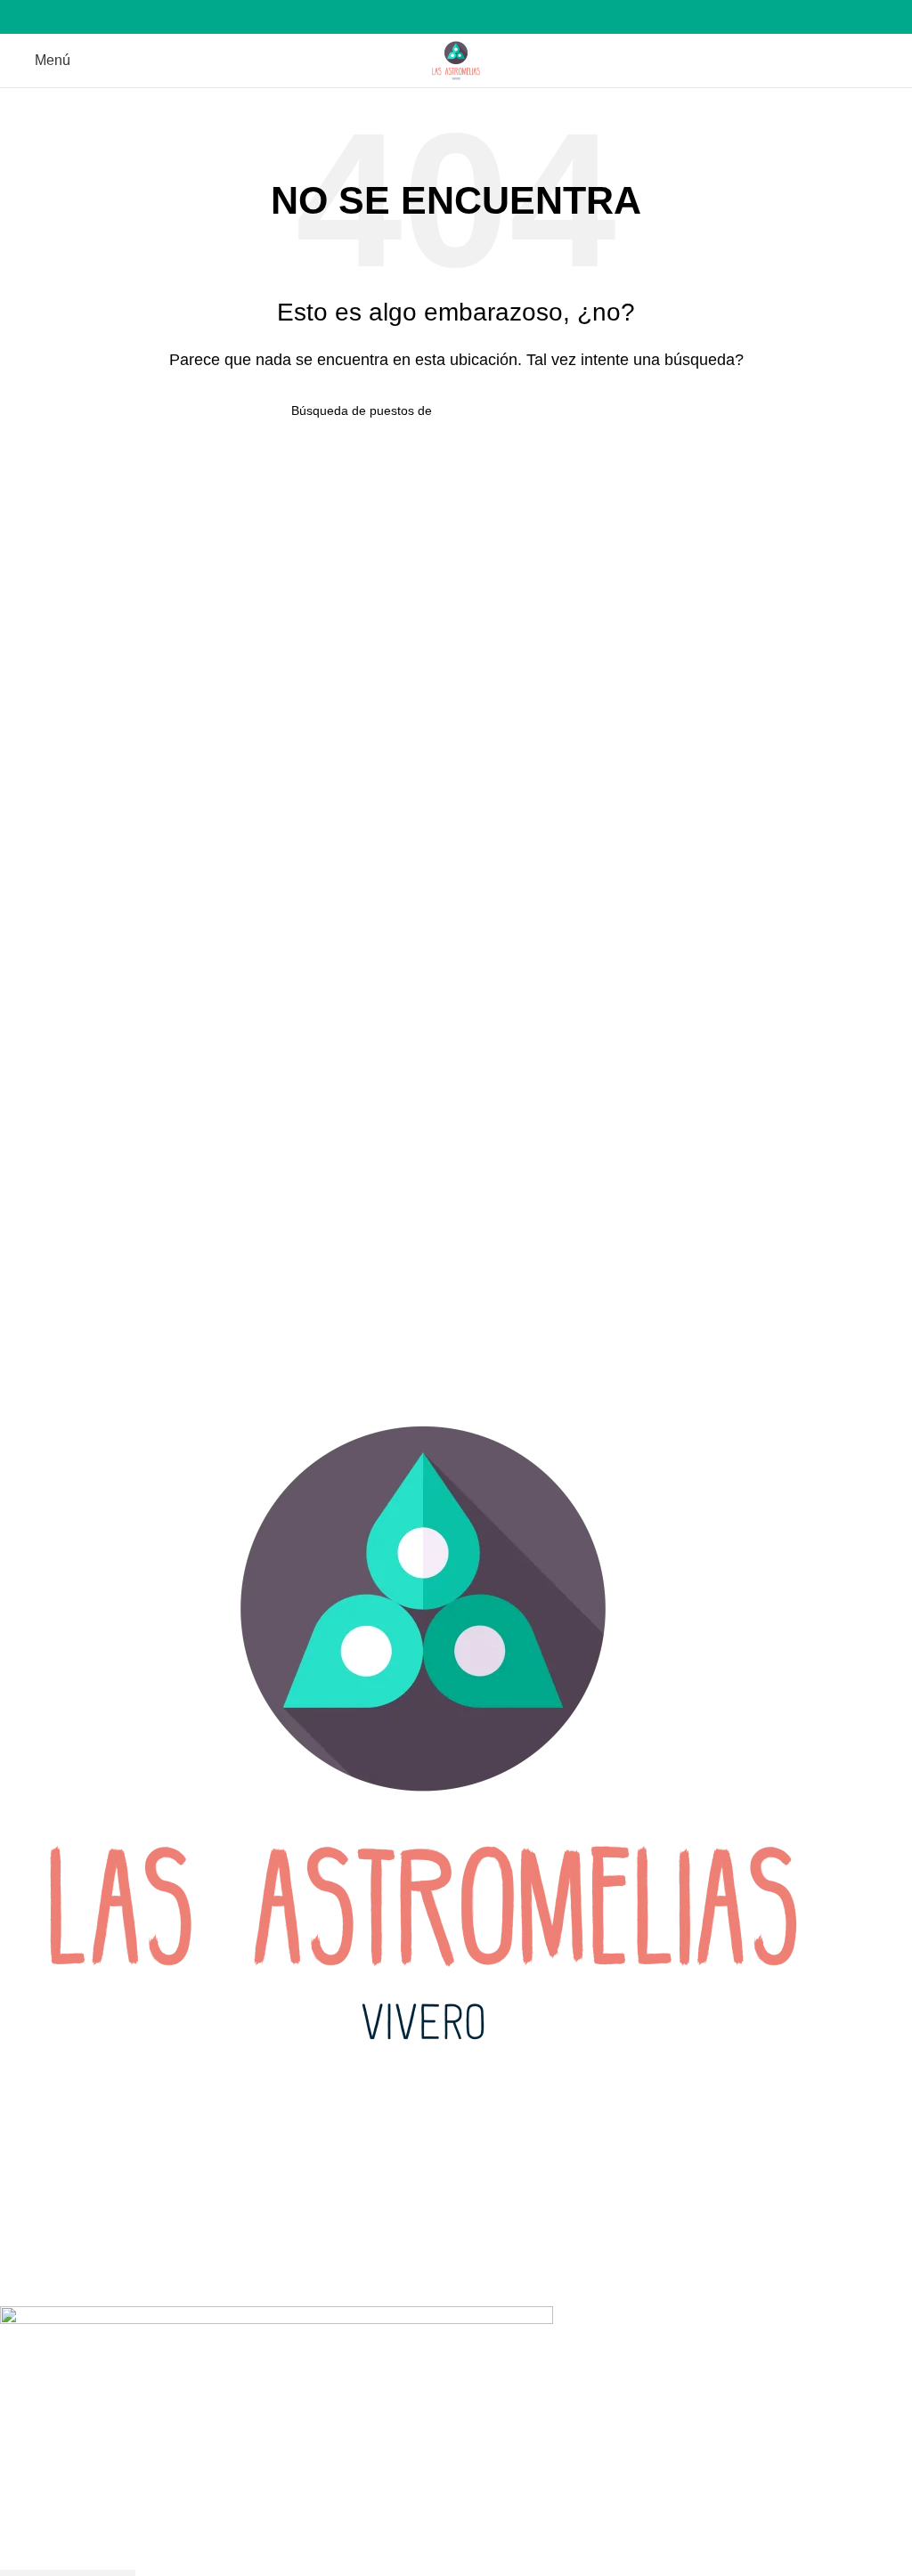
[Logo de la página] (456, 59)
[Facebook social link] (436, 17)
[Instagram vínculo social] (456, 17)
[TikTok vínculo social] (477, 17)
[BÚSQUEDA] (614, 410)
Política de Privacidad (69, 2140)
